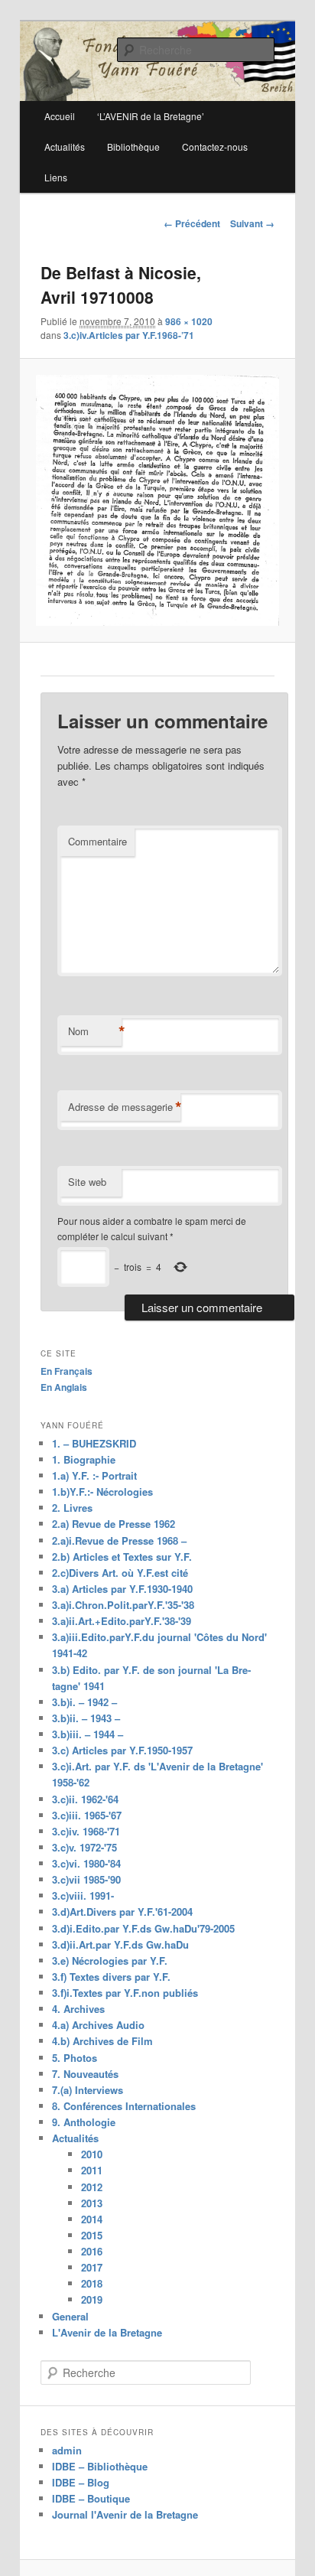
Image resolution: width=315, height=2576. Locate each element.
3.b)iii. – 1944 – (88, 1734)
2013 (92, 2203)
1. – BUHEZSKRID (94, 1443)
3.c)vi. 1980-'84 (86, 1863)
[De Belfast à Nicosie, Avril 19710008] (157, 500)
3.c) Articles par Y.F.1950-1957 (122, 1750)
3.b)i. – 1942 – (84, 1702)
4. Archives (78, 2009)
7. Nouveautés (85, 2074)
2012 (92, 2187)
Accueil (60, 116)
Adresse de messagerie (124, 1107)
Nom (95, 1031)
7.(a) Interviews (88, 2090)
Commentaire (97, 841)
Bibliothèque (133, 147)
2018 (92, 2283)
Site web (87, 1182)
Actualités (65, 147)
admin (67, 2450)
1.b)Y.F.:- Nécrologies (102, 1492)
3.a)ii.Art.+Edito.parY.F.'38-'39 (122, 1621)
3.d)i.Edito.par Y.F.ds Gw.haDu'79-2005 (143, 1928)
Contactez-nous (215, 147)
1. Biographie (84, 1459)
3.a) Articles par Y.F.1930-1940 (122, 1589)
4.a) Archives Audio (98, 2025)
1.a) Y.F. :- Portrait (94, 1475)
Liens (56, 177)
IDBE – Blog (81, 2482)
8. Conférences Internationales (124, 2106)
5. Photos (75, 2058)
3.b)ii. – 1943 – (86, 1718)
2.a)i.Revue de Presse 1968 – (119, 1540)
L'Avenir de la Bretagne (107, 2332)
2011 (92, 2170)
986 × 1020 (189, 321)
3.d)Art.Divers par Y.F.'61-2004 (122, 1912)
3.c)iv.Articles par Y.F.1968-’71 (129, 335)
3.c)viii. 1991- (83, 1895)
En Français (67, 1371)
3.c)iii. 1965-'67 (87, 1815)
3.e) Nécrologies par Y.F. (110, 1960)
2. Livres (72, 1508)
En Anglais (64, 1387)
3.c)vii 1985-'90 (86, 1879)
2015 (92, 2235)
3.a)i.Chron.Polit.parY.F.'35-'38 (123, 1605)
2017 (92, 2267)
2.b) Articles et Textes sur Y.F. (122, 1557)
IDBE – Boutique (91, 2498)
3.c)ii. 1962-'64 (85, 1799)
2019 (92, 2299)
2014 (92, 2219)
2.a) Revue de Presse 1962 (114, 1524)
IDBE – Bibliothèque (100, 2466)
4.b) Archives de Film (102, 2041)
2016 (92, 2251)
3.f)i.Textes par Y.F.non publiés (125, 1993)
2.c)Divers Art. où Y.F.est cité (120, 1573)
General (70, 2316)
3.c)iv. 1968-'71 (86, 1831)
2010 (92, 2154)
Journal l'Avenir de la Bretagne (125, 2514)
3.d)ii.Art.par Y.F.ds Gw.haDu (120, 1944)
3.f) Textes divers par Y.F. (111, 1977)
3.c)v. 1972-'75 (84, 1847)
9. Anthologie (84, 2122)
